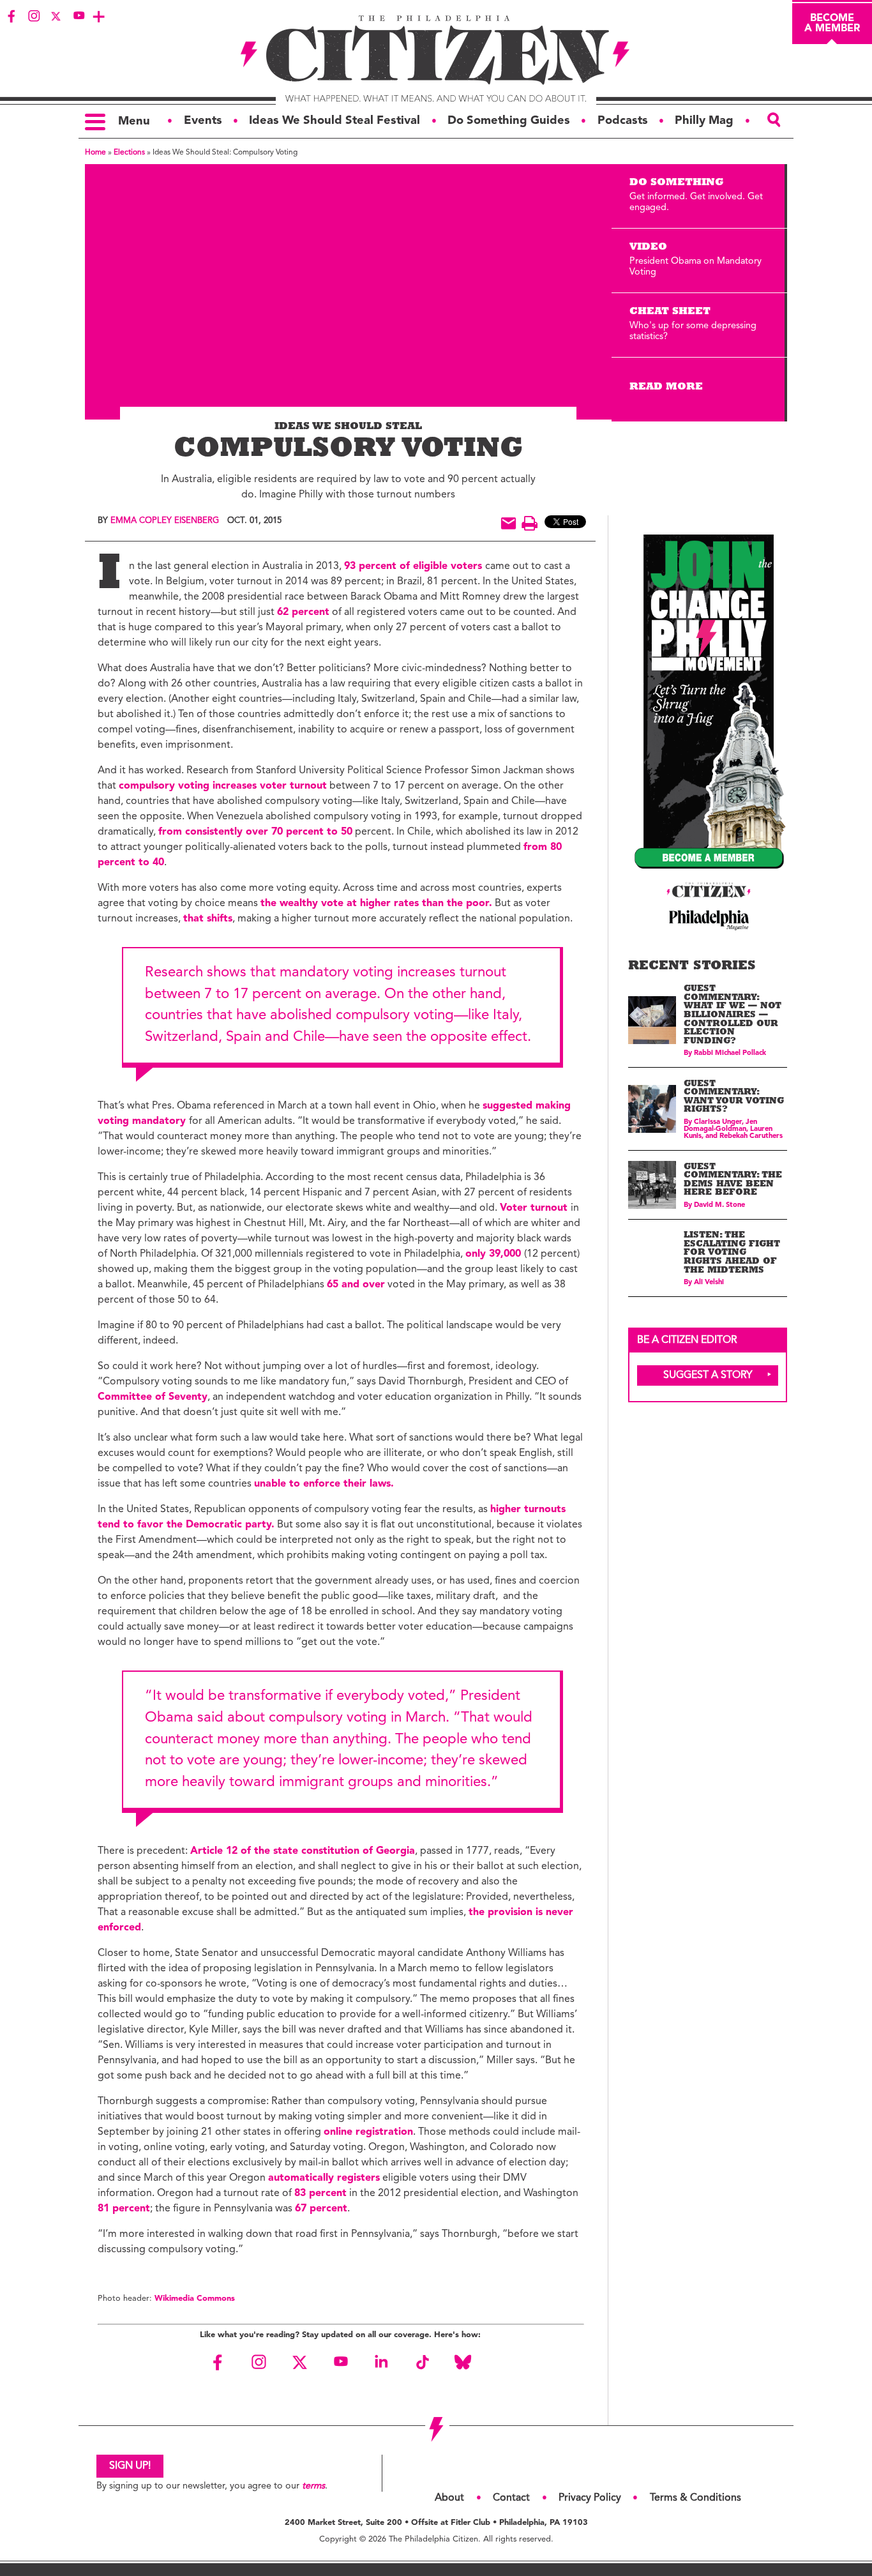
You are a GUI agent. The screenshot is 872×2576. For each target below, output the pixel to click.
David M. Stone (719, 1205)
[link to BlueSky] (463, 2362)
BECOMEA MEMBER (832, 24)
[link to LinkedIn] (381, 2362)
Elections (129, 153)
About (449, 2498)
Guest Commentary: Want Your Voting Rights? (734, 1098)
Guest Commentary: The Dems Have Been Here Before (733, 1181)
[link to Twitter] (56, 16)
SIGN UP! (130, 2466)
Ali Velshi (709, 1283)
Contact (511, 2498)
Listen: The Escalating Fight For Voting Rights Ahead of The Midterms (732, 1253)
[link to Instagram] (34, 16)
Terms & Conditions (695, 2498)
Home (95, 153)
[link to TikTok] (422, 2362)
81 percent (124, 2209)
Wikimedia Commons (195, 2299)
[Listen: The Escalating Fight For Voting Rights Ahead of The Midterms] (652, 1258)
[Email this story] (508, 523)
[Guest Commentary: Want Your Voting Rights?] (652, 1109)
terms (313, 2486)
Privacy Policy (590, 2498)
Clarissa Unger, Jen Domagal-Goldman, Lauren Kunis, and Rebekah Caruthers (733, 1129)
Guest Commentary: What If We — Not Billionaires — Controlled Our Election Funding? (733, 1016)
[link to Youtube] (79, 16)
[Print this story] (530, 523)
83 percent (320, 2193)
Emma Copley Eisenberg (165, 521)
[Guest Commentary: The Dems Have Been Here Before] (652, 1185)
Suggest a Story (708, 1375)
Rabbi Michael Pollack (730, 1053)
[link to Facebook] (11, 16)
